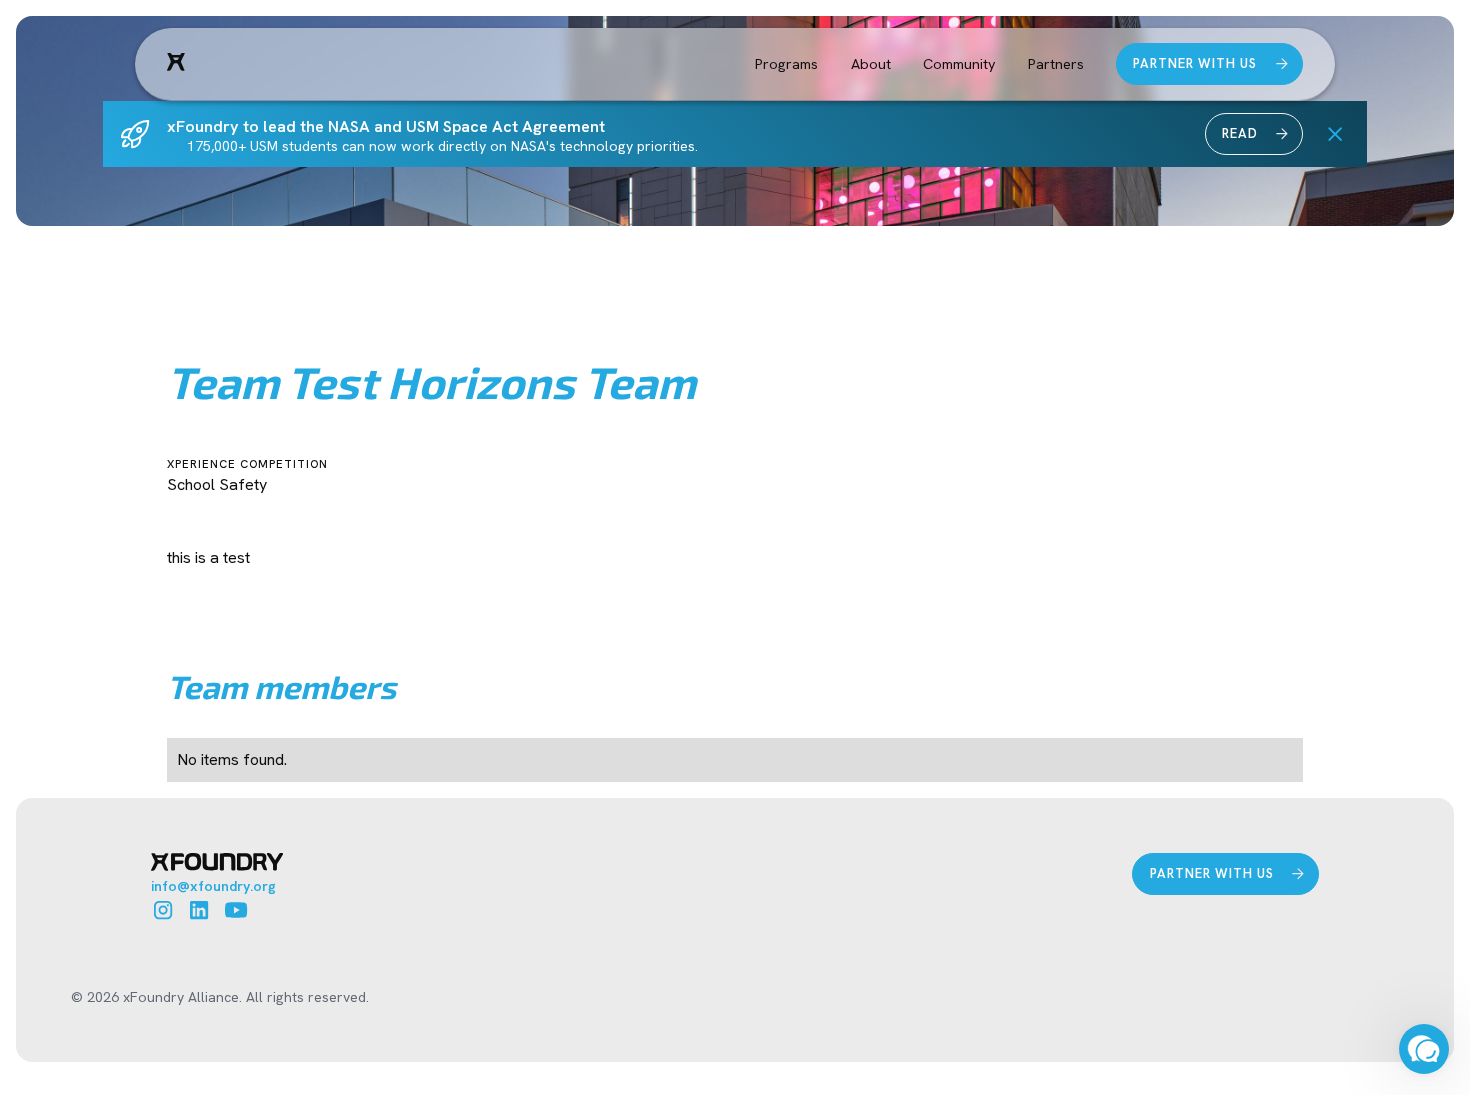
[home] (176, 63)
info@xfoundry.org (213, 886)
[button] (786, 64)
